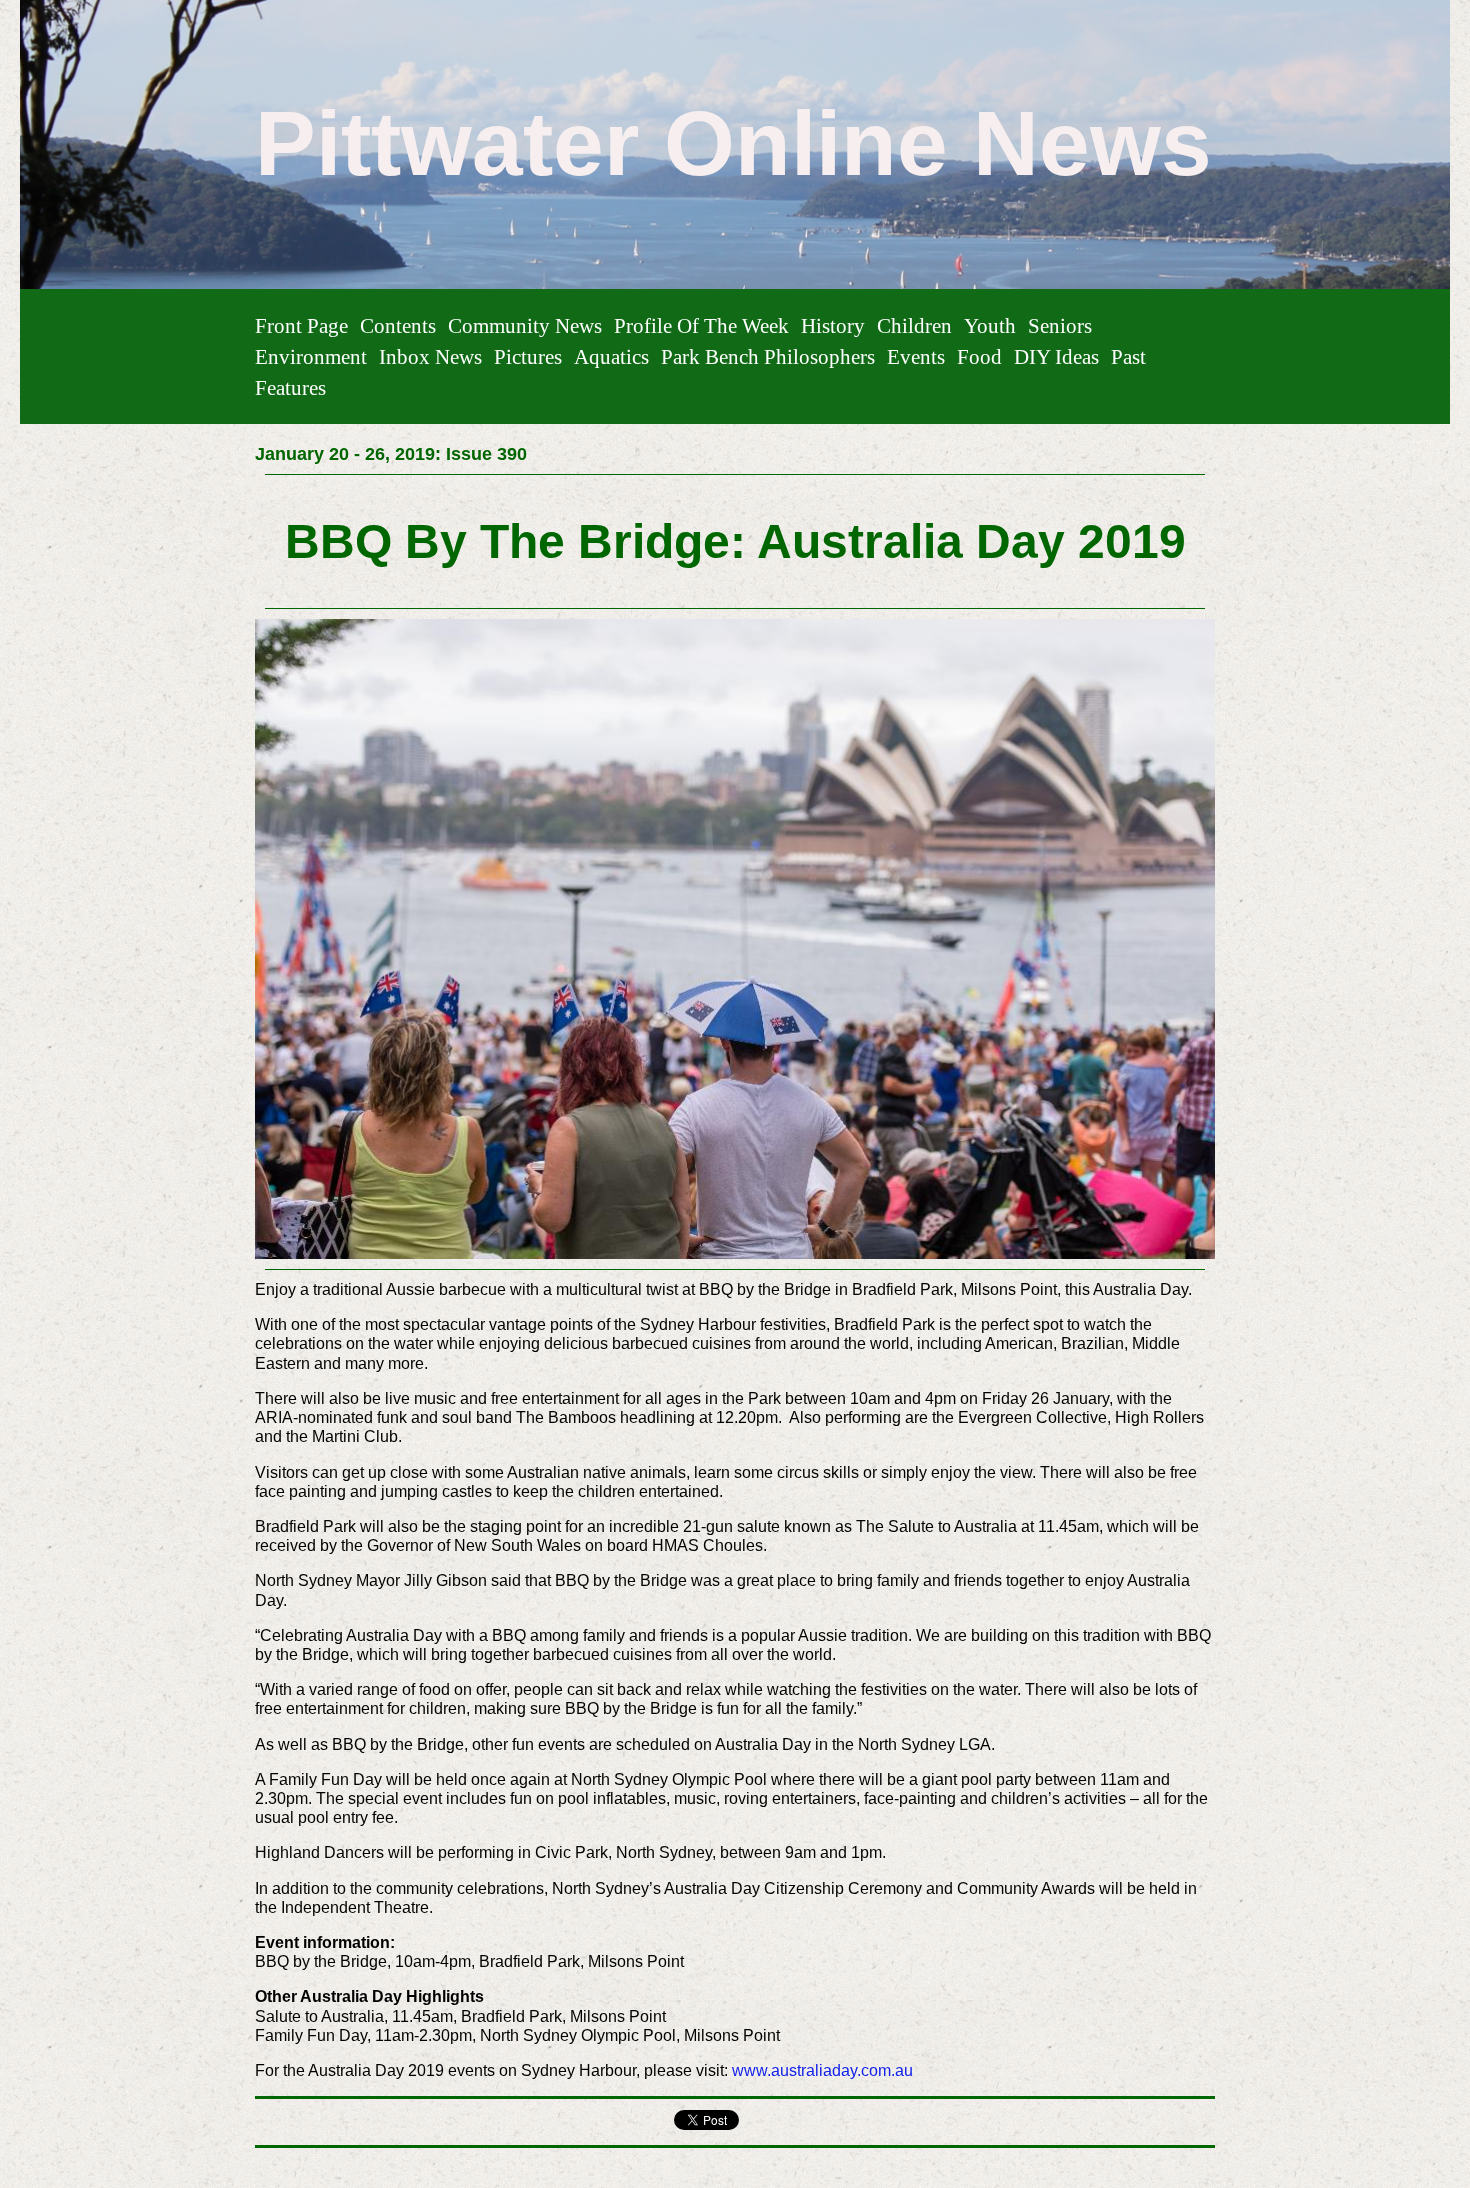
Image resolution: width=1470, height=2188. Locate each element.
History (833, 325)
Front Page (301, 325)
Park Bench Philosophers (768, 356)
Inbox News (430, 356)
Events (916, 356)
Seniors (1060, 325)
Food (979, 356)
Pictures (528, 356)
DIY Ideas (1056, 356)
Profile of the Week (701, 325)
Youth (990, 325)
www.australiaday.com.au (822, 2070)
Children (914, 325)
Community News (525, 325)
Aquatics (611, 356)
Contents (398, 325)
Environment (311, 356)
